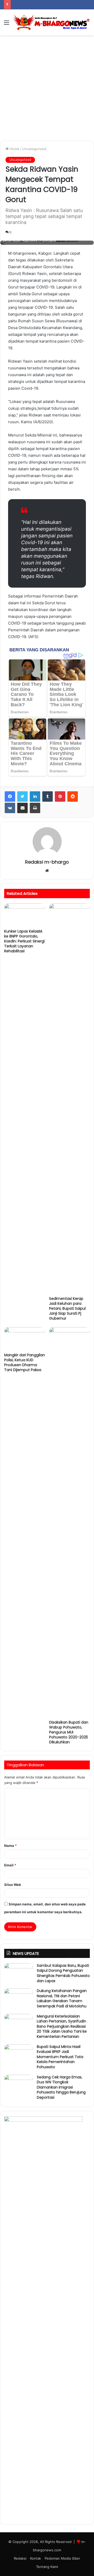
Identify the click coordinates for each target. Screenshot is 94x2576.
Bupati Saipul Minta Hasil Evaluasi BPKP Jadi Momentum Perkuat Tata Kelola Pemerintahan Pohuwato (60, 2057)
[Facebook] (10, 796)
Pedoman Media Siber (62, 2558)
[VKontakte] (10, 808)
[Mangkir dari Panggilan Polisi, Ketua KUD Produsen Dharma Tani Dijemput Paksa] (25, 1339)
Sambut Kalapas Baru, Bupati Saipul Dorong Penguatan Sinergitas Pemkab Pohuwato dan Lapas (63, 1973)
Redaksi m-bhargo (47, 862)
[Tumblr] (48, 796)
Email (10, 1865)
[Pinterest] (60, 796)
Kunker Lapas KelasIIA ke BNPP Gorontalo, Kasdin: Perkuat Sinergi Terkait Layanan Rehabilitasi (24, 941)
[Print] (35, 808)
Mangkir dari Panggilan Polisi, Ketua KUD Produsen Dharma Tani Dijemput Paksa (25, 1362)
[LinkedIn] (35, 796)
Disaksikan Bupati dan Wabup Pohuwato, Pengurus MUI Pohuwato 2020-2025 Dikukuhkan (69, 1732)
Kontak (36, 2558)
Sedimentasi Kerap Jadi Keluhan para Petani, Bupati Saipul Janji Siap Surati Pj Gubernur (67, 1308)
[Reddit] (73, 796)
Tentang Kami (47, 2567)
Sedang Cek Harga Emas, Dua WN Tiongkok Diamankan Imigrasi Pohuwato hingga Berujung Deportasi (61, 2087)
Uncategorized (34, 149)
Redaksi (20, 2558)
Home (14, 149)
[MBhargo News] (52, 22)
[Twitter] (22, 796)
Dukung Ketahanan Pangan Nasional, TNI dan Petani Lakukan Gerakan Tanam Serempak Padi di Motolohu (62, 1998)
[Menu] (7, 24)
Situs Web (13, 1885)
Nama (10, 1846)
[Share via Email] (22, 808)
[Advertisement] (47, 90)
